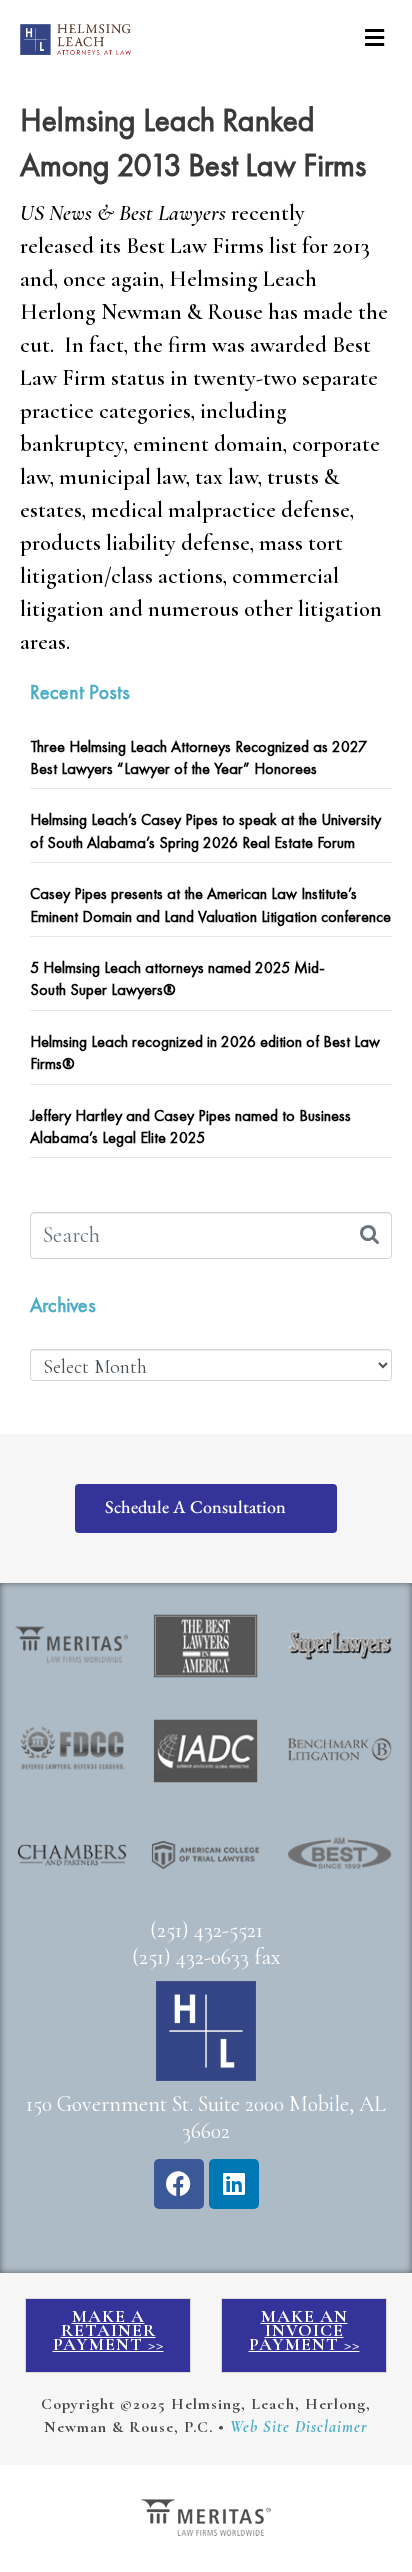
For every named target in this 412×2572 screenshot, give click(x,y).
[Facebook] (179, 2184)
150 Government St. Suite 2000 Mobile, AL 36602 (206, 2117)
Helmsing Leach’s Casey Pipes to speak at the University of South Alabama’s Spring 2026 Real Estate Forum (205, 830)
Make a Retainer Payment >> (108, 2330)
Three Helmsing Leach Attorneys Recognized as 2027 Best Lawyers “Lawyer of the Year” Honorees (198, 757)
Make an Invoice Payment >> (304, 2330)
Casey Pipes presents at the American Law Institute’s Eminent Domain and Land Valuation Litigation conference (210, 904)
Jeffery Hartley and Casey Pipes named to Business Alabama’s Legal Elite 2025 (190, 1126)
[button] (374, 37)
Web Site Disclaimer (299, 2427)
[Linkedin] (234, 2184)
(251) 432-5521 (206, 1930)
